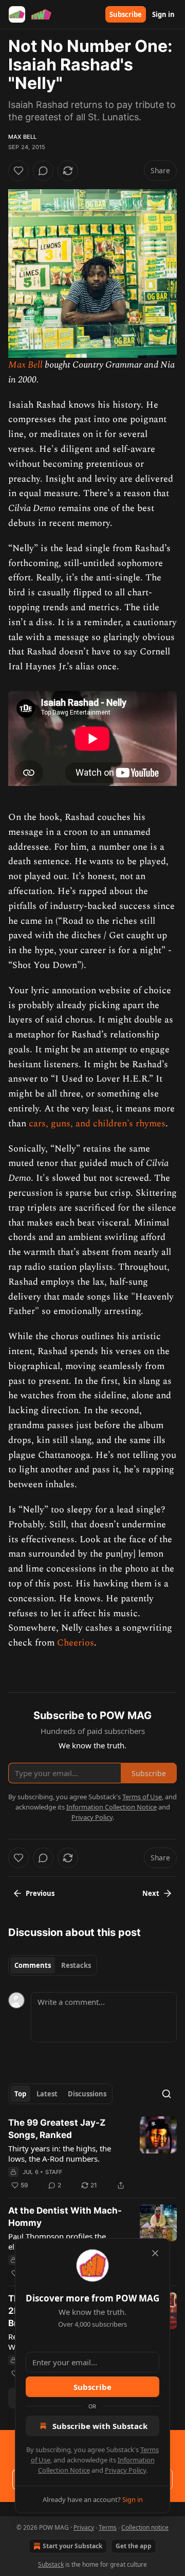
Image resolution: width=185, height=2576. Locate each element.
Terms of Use (142, 1797)
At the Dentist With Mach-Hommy (65, 2217)
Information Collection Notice (112, 1807)
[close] (155, 2253)
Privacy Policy (125, 2470)
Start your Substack (72, 2546)
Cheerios (76, 1643)
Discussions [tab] (87, 2094)
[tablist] (53, 1965)
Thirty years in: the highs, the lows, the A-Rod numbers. (60, 2153)
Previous (40, 1893)
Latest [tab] (47, 2094)
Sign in (163, 14)
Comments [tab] (33, 1965)
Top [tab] (20, 2094)
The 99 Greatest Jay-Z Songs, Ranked (57, 2129)
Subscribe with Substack (100, 2426)
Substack (51, 2564)
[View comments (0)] (43, 171)
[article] (92, 2154)
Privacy (84, 2527)
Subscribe (126, 14)
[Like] (18, 171)
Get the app (134, 2546)
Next (151, 1893)
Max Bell (23, 137)
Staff (54, 2172)
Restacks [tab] (76, 1965)
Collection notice (145, 2527)
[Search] (166, 2094)
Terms (108, 2527)
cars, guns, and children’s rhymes (97, 1123)
